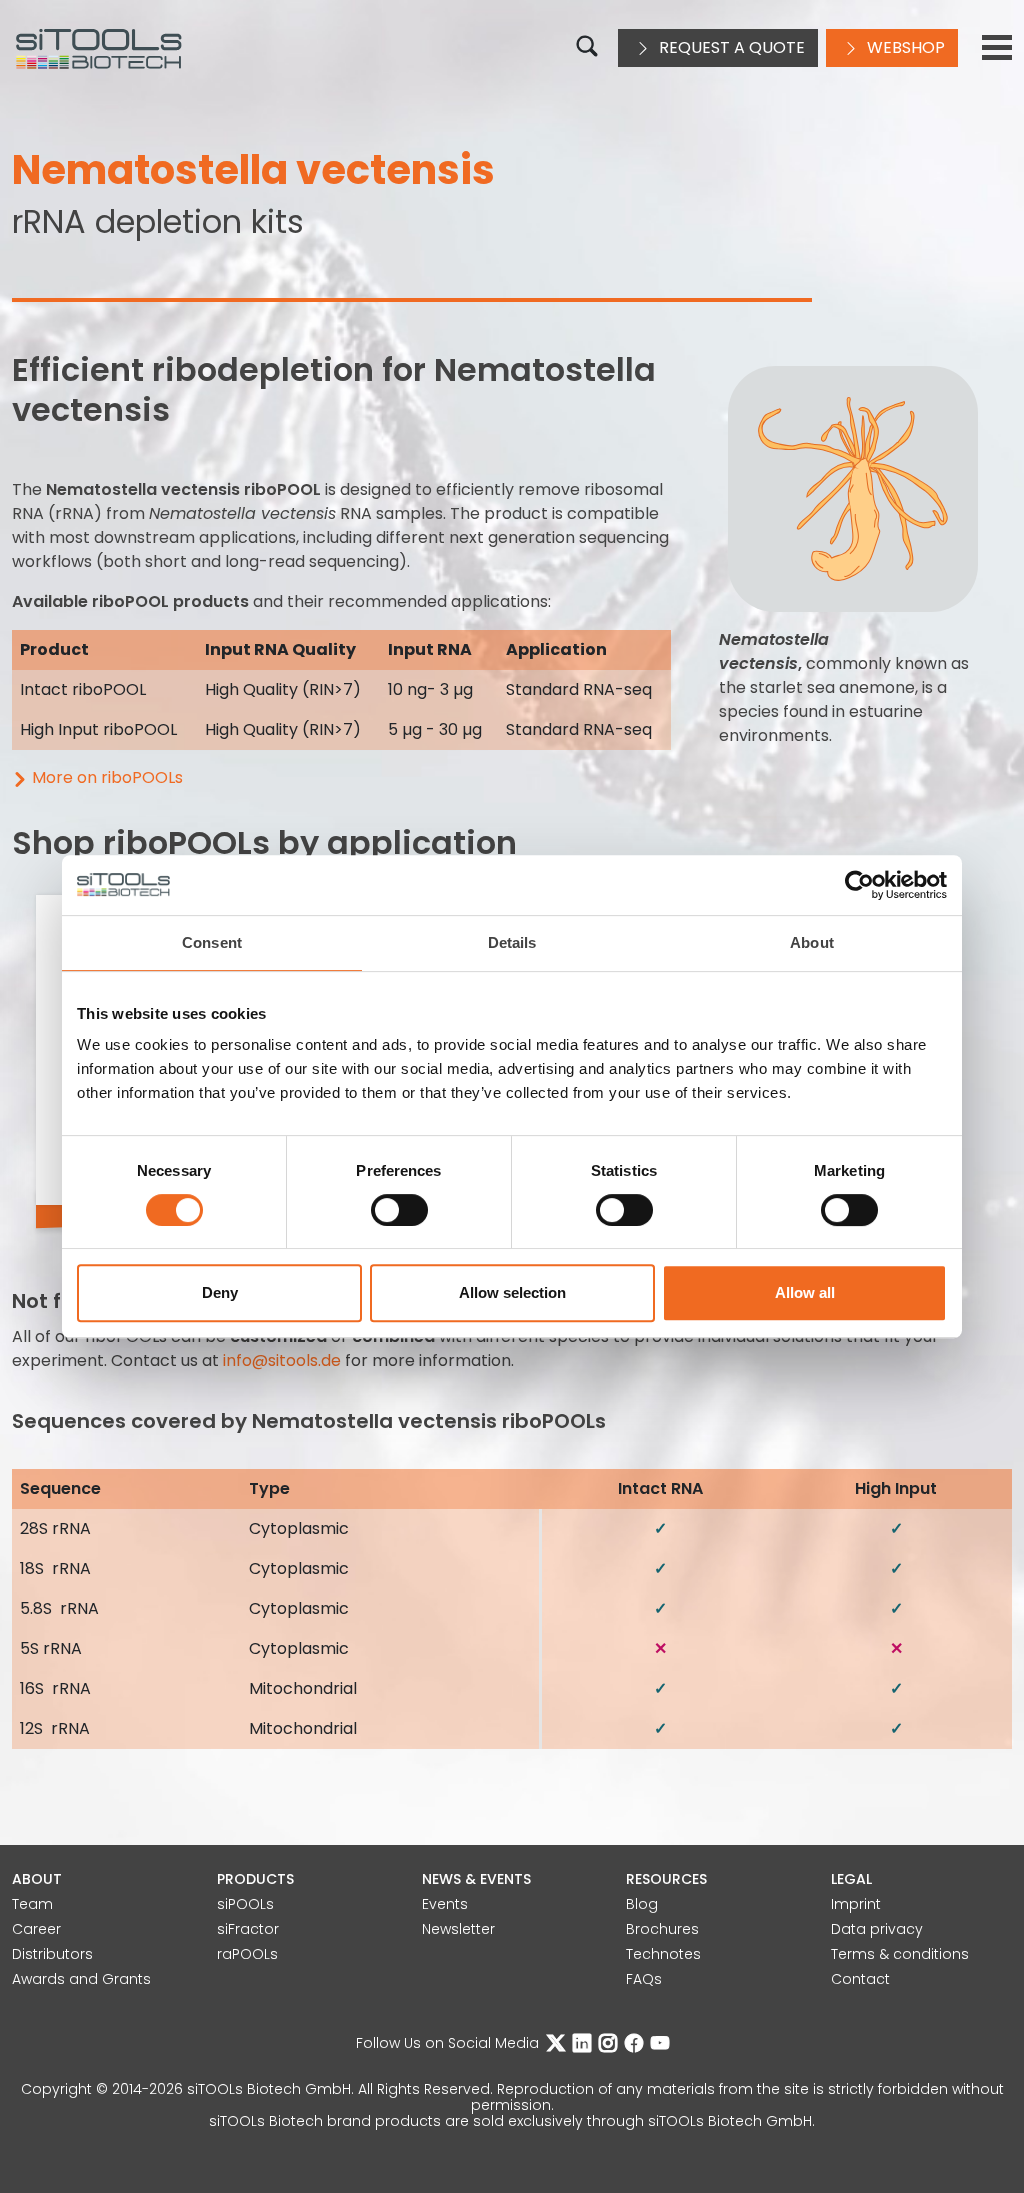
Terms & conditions (900, 1954)
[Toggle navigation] (997, 48)
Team (32, 1904)
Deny (220, 1292)
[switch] (399, 1210)
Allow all (805, 1292)
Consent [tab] (212, 942)
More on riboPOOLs (107, 777)
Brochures (662, 1929)
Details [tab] (512, 942)
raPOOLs (247, 1954)
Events (445, 1904)
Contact (860, 1979)
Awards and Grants (81, 1979)
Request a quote (730, 47)
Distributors (52, 1954)
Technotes (663, 1954)
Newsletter (458, 1929)
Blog (642, 1904)
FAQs (644, 1979)
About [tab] (812, 942)
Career (36, 1929)
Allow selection (512, 1292)
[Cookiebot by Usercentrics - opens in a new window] (859, 885)
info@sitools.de (282, 1360)
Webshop (904, 47)
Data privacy (877, 1929)
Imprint (856, 1904)
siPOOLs (245, 1904)
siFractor (248, 1929)
